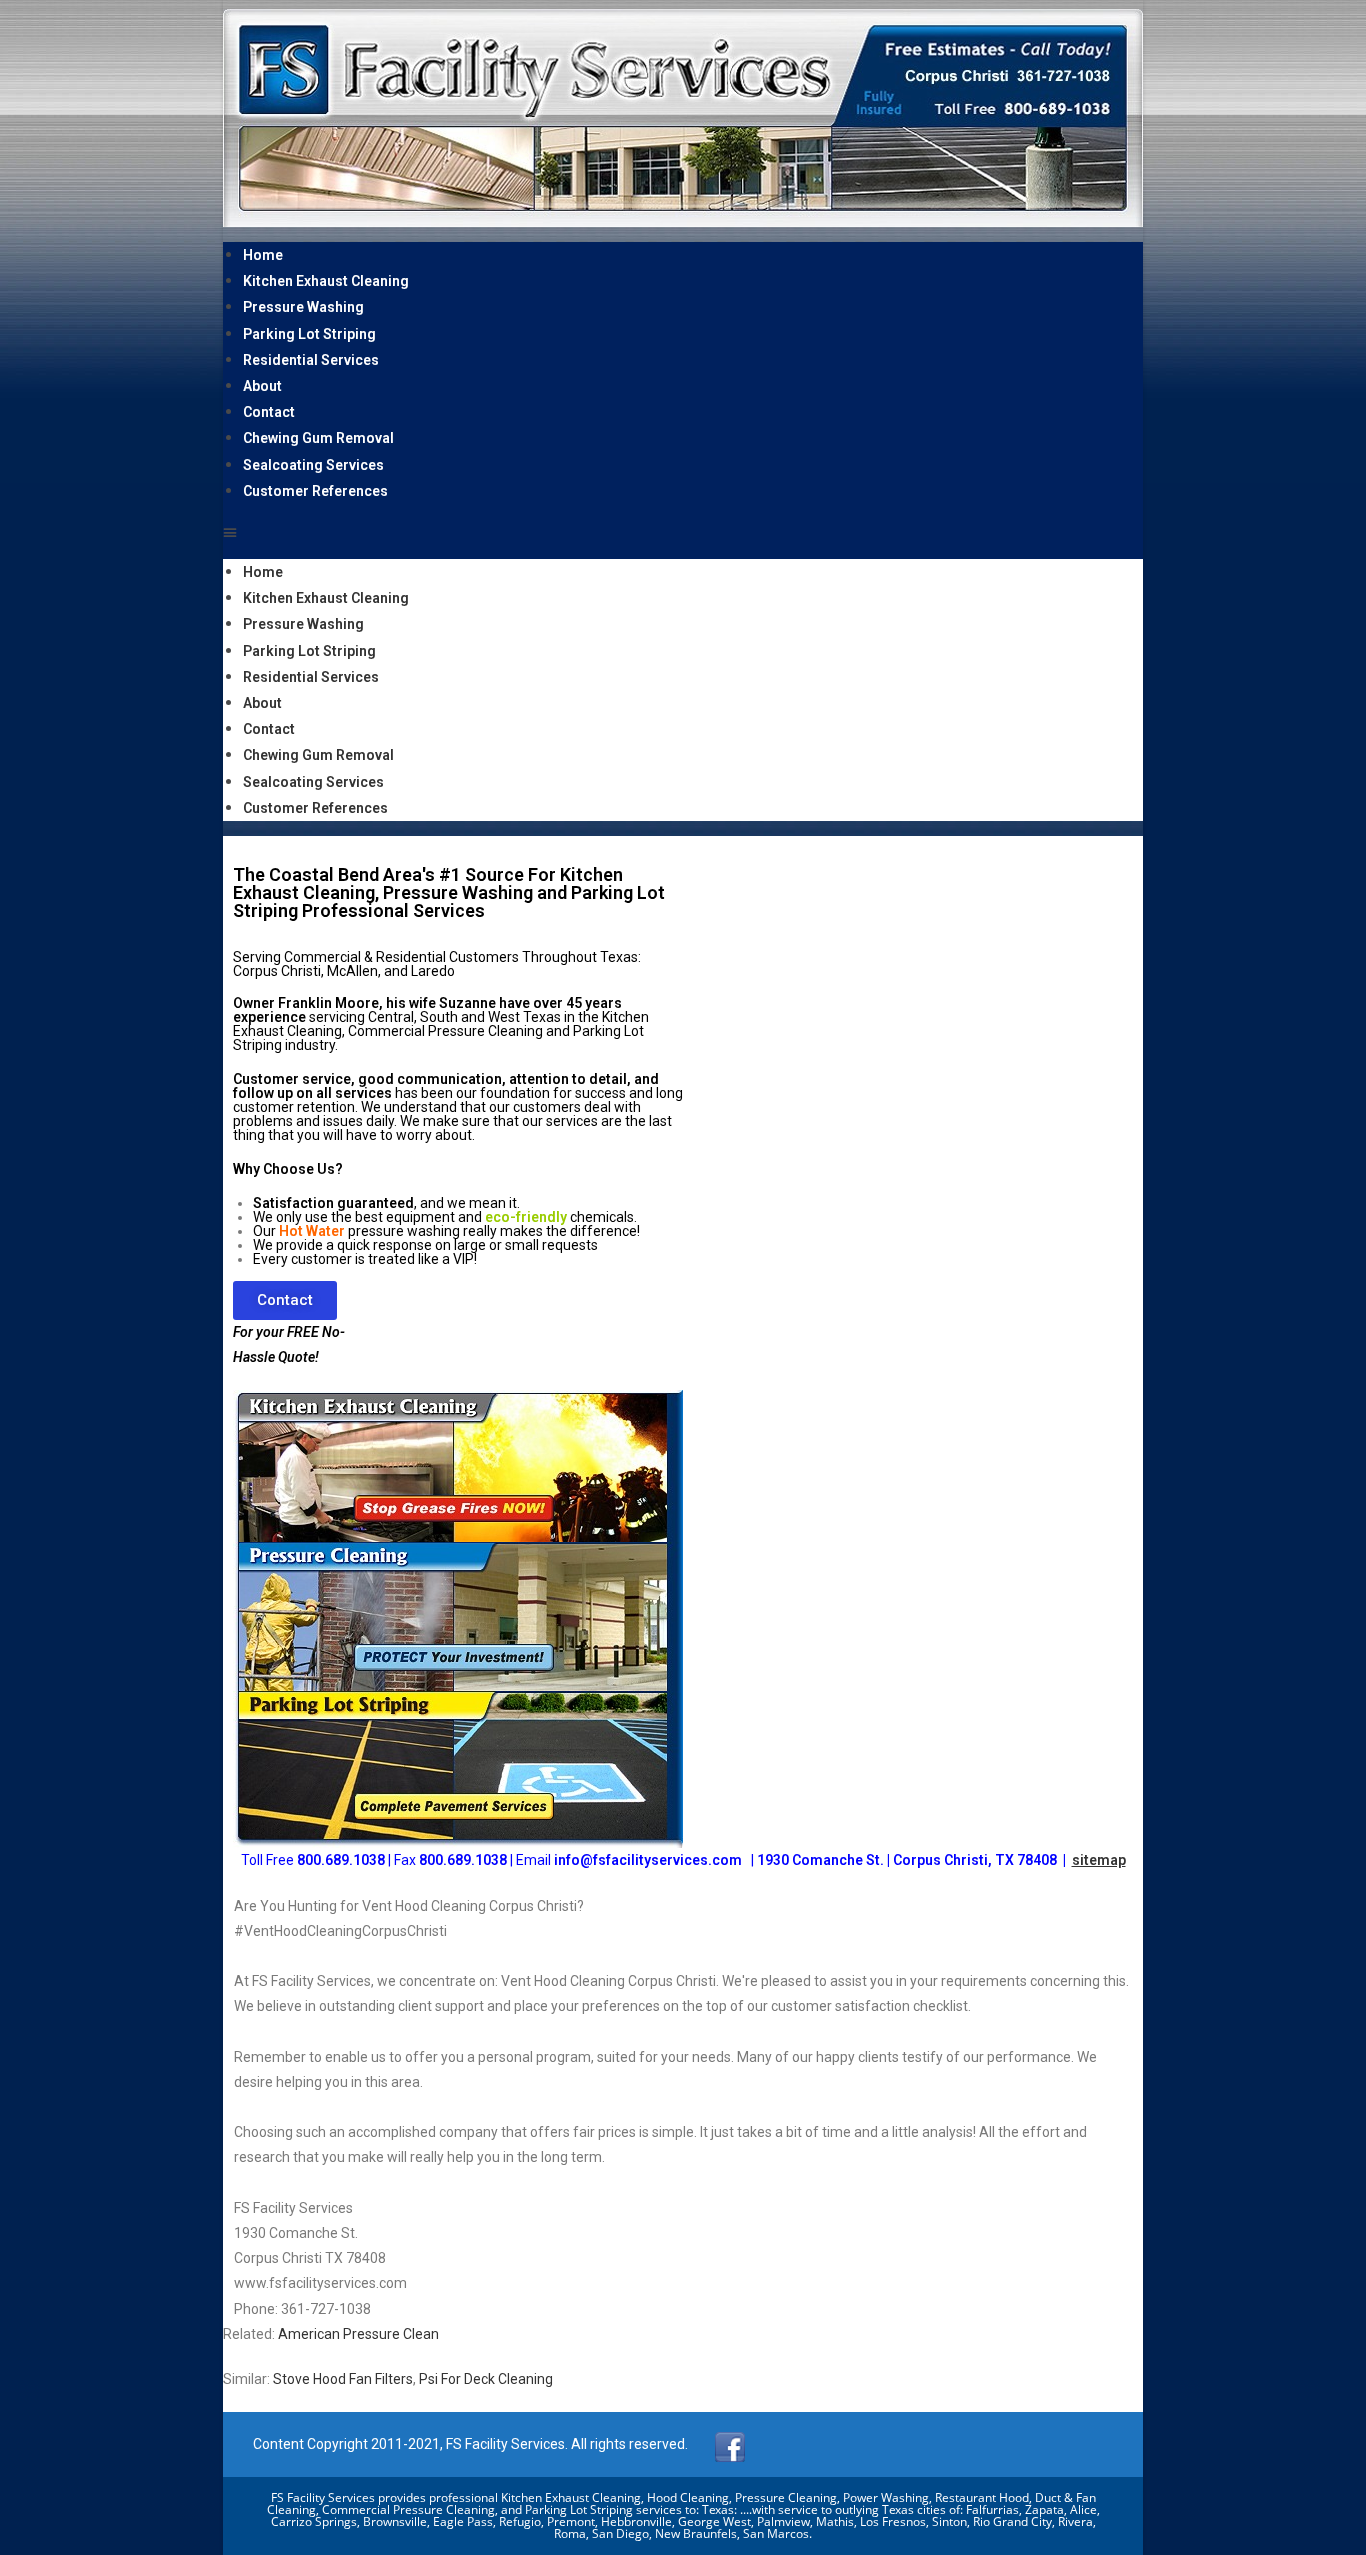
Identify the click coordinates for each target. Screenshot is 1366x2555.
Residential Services (311, 360)
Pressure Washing (303, 307)
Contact (269, 412)
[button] (683, 531)
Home (263, 255)
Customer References (315, 491)
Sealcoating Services (313, 465)
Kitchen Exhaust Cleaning (326, 281)
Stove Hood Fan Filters (343, 2379)
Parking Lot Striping (309, 334)
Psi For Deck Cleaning (486, 2379)
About (262, 386)
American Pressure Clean (358, 2334)
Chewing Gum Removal (318, 438)
